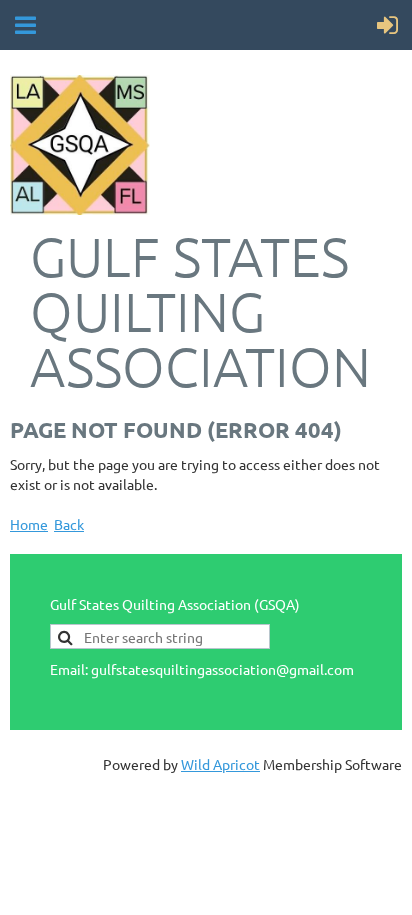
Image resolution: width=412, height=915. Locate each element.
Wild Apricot (220, 764)
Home (29, 524)
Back (69, 524)
